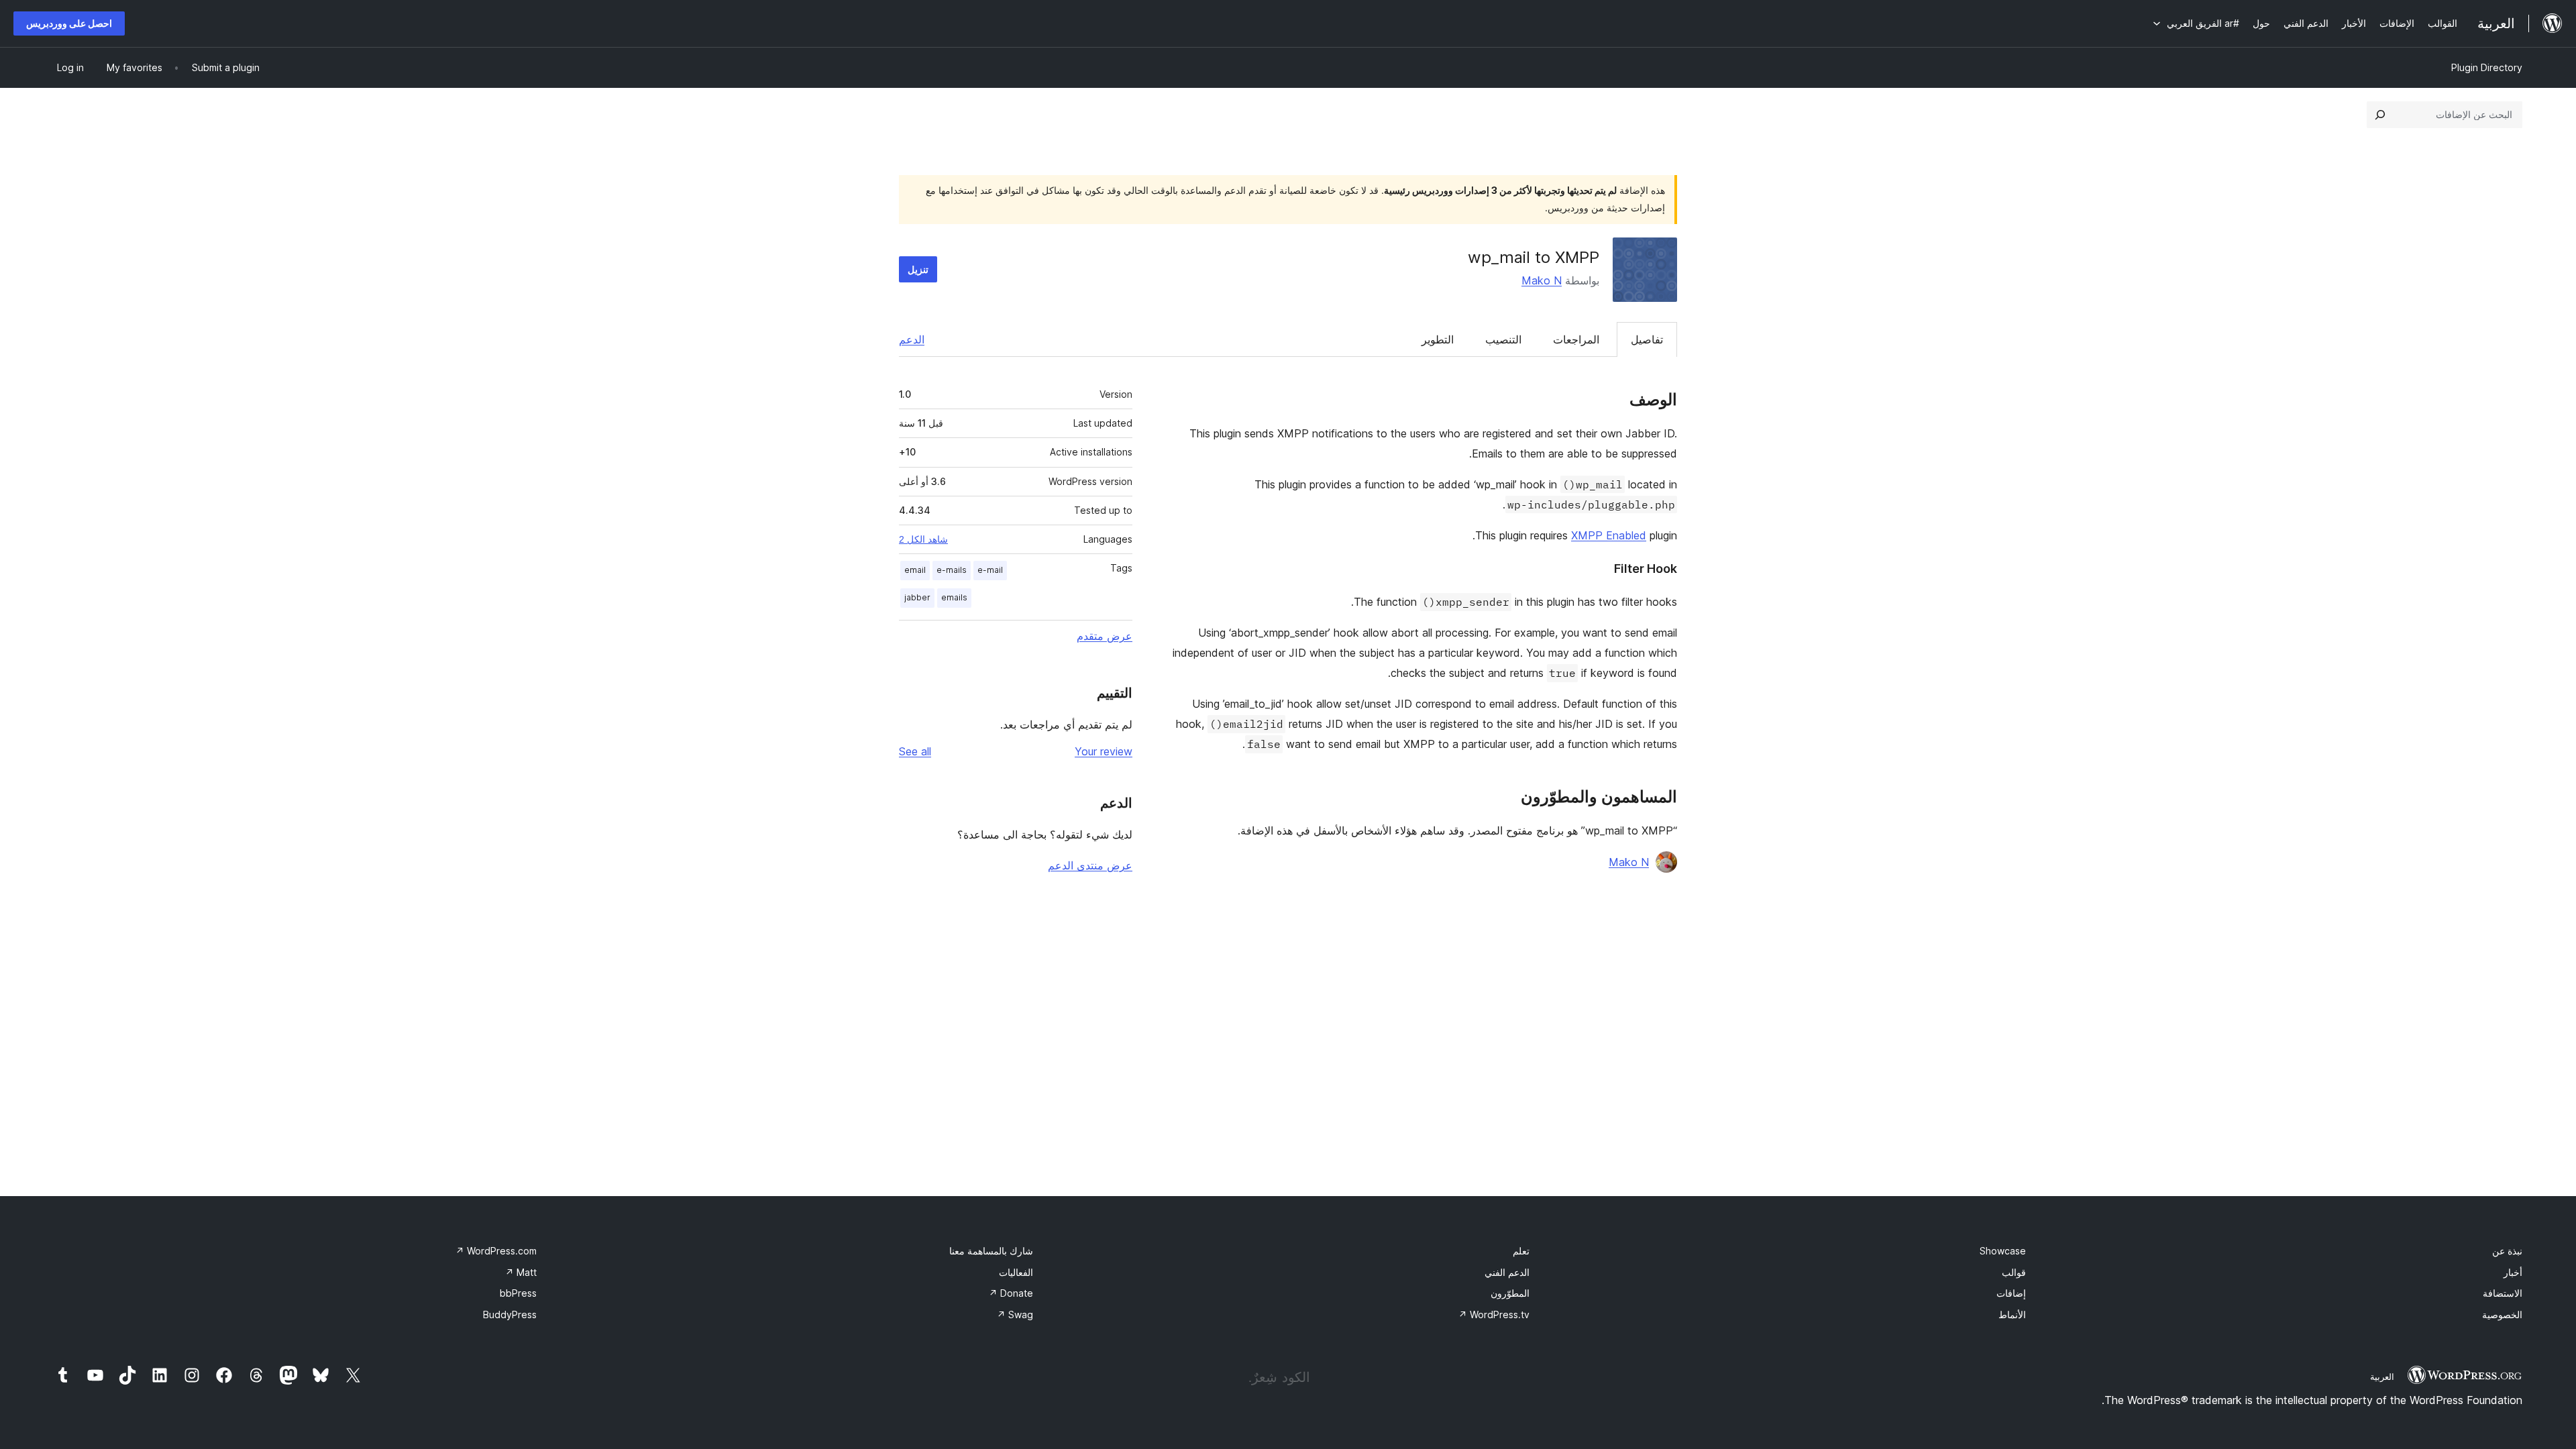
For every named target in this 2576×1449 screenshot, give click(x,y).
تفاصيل (1647, 339)
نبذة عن (2507, 1251)
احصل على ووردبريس (69, 23)
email (915, 570)
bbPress (518, 1293)
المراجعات (1576, 339)
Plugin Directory (2487, 67)
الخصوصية (2502, 1314)
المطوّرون (1510, 1293)
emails (954, 597)
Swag (1015, 1314)
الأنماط (2012, 1314)
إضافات (2011, 1293)
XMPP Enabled (1609, 535)
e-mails (952, 570)
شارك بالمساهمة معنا (991, 1251)
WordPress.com (496, 1251)
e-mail (990, 570)
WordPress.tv (1494, 1314)
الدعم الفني (1507, 1272)
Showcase (2003, 1251)
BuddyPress (510, 1314)
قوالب (2014, 1272)
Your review (1104, 751)
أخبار (2513, 1272)
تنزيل (918, 269)
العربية (2382, 1377)
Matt (521, 1272)
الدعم (912, 339)
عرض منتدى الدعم (1090, 865)
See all (915, 751)
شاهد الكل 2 (923, 539)
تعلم (1521, 1251)
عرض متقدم (1105, 636)
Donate (1011, 1293)
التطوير (1438, 339)
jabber (917, 597)
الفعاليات (1016, 1272)
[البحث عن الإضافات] (2380, 115)
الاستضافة (2503, 1293)
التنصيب (1503, 339)
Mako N (1542, 280)
